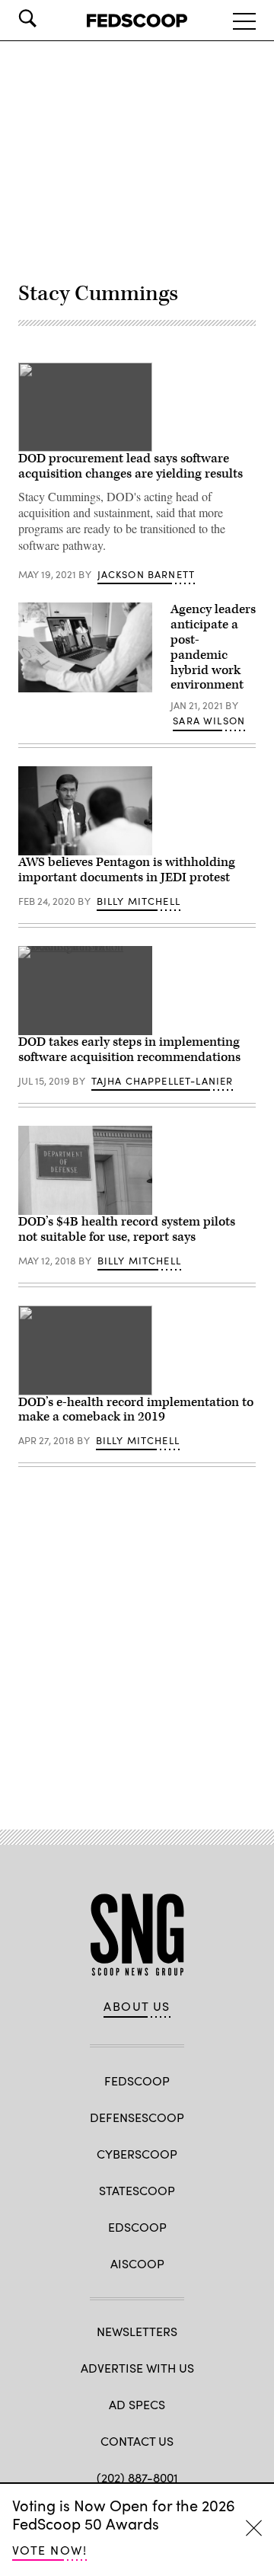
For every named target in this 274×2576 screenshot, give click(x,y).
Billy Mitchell (139, 901)
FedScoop (137, 2081)
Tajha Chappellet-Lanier (162, 1081)
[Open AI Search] (49, 18)
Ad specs (137, 2404)
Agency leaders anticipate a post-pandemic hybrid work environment (213, 647)
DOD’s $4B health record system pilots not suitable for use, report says (127, 1229)
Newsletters (137, 2331)
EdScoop (137, 2227)
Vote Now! (49, 2550)
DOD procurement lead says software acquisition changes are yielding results (131, 466)
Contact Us (137, 2441)
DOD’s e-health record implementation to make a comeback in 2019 (136, 1410)
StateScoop (137, 2190)
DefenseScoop (137, 2117)
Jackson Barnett (147, 574)
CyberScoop (137, 2154)
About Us (137, 2006)
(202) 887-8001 (137, 2477)
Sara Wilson (209, 721)
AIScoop (137, 2263)
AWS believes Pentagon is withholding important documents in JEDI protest (127, 870)
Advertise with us (137, 2368)
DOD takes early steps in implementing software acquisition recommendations (129, 1050)
